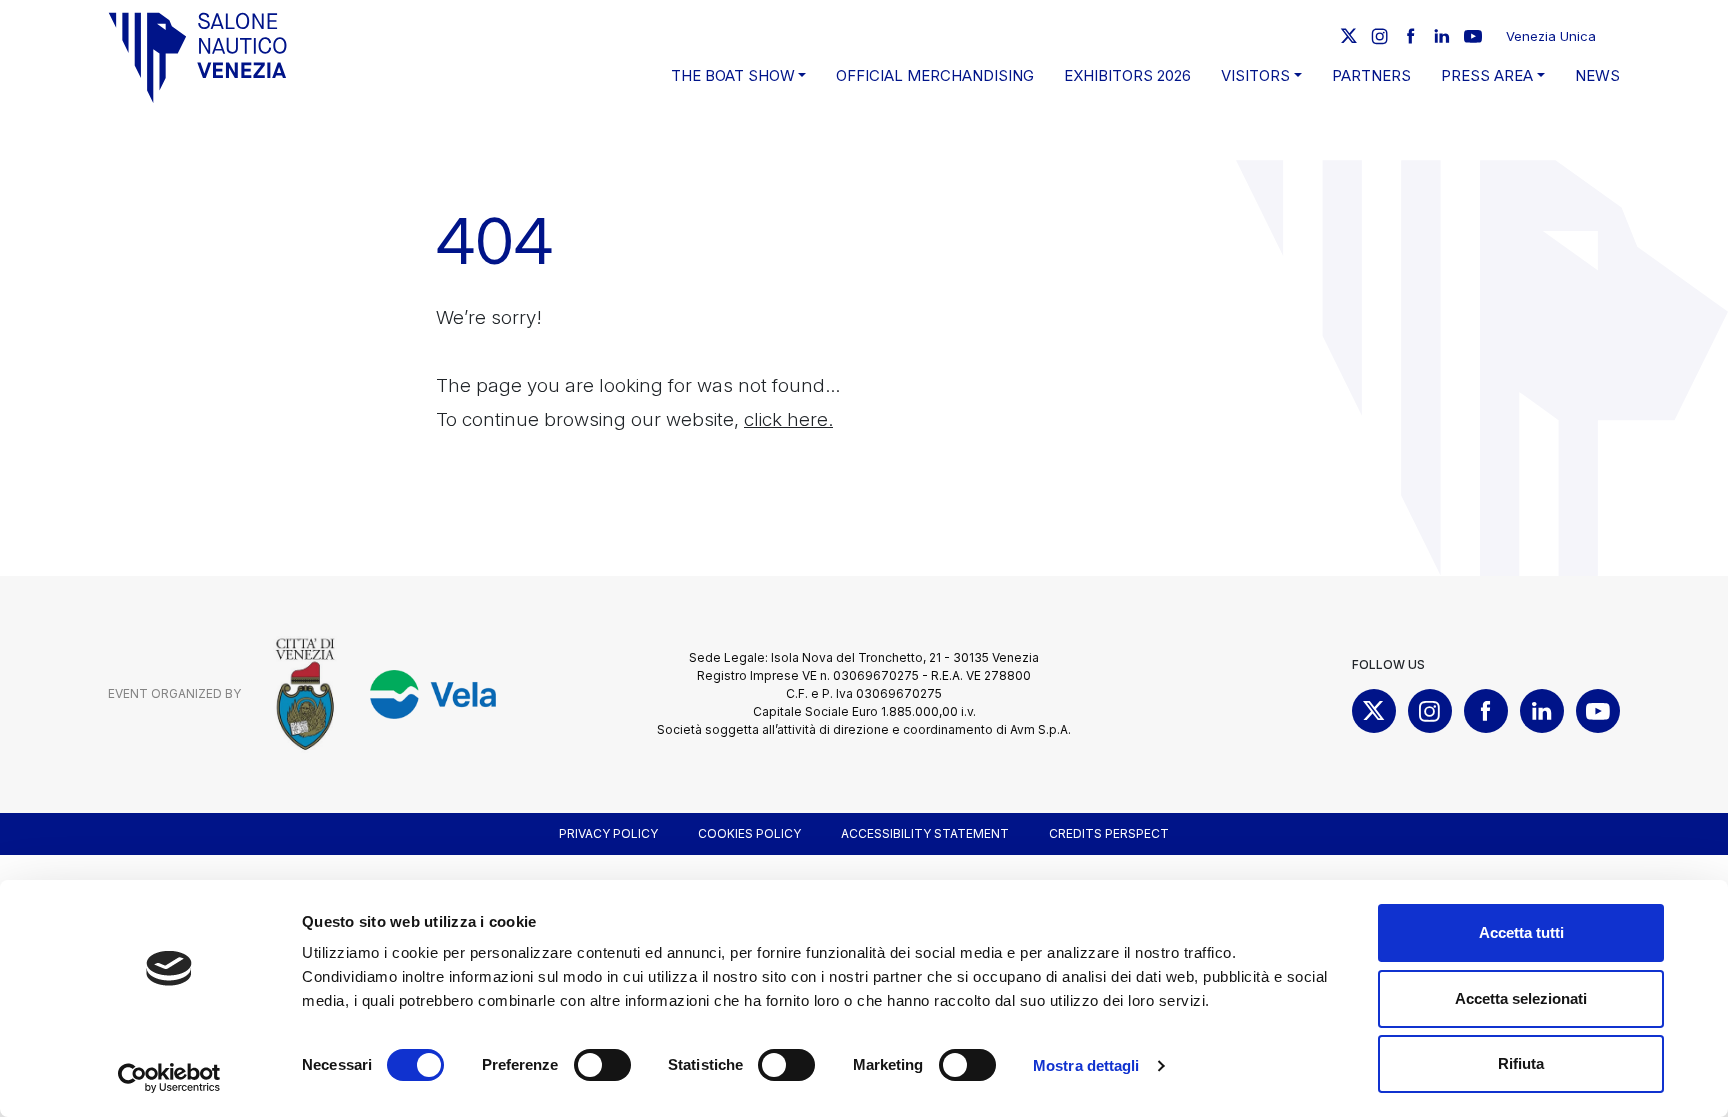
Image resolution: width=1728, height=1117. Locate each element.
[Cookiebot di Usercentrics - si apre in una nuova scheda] (169, 1078)
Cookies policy (749, 833)
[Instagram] (1380, 36)
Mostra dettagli (1086, 1065)
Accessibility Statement (925, 833)
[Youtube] (1473, 36)
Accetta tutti (1521, 932)
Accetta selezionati (1521, 998)
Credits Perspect (1109, 833)
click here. (788, 419)
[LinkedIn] (1442, 36)
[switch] (602, 1065)
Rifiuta (1521, 1063)
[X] (1349, 36)
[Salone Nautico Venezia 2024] (198, 57)
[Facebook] (1411, 36)
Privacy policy (608, 833)
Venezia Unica (1551, 36)
